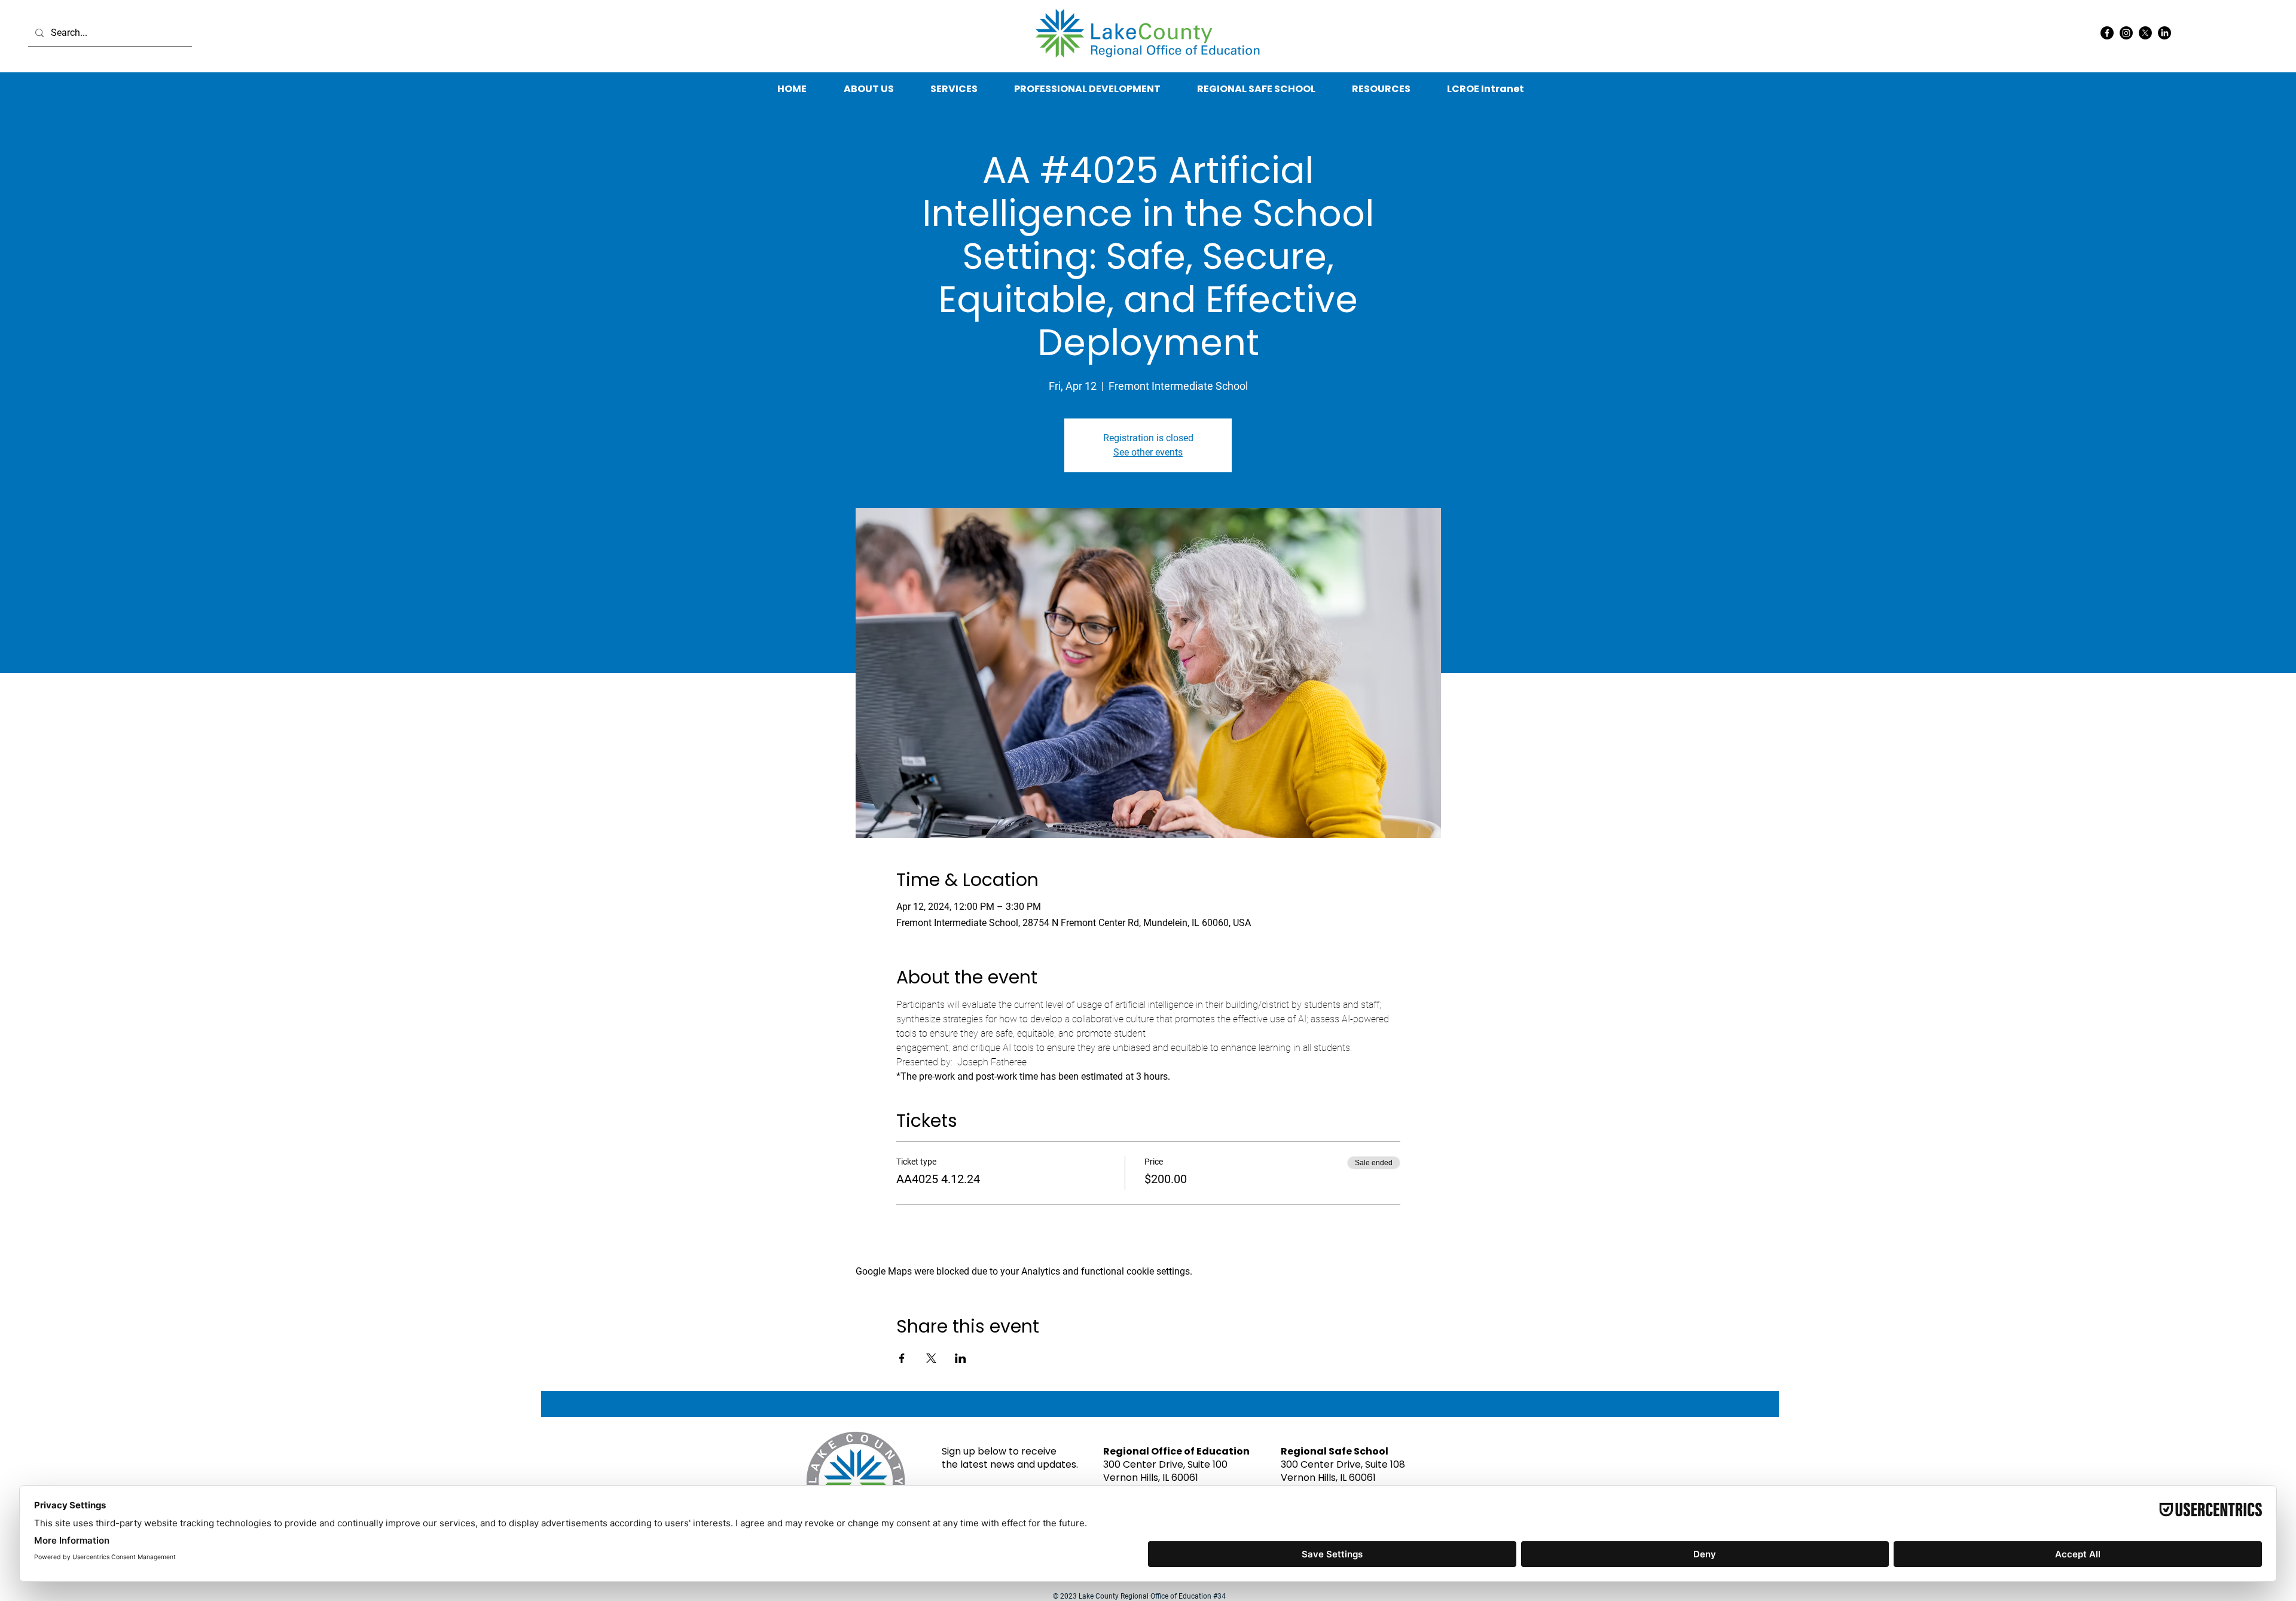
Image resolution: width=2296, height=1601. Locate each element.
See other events (1148, 452)
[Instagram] (2126, 33)
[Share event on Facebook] (902, 1358)
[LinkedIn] (2164, 33)
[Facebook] (2107, 33)
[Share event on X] (931, 1358)
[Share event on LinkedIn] (961, 1358)
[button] (1381, 89)
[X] (2145, 33)
